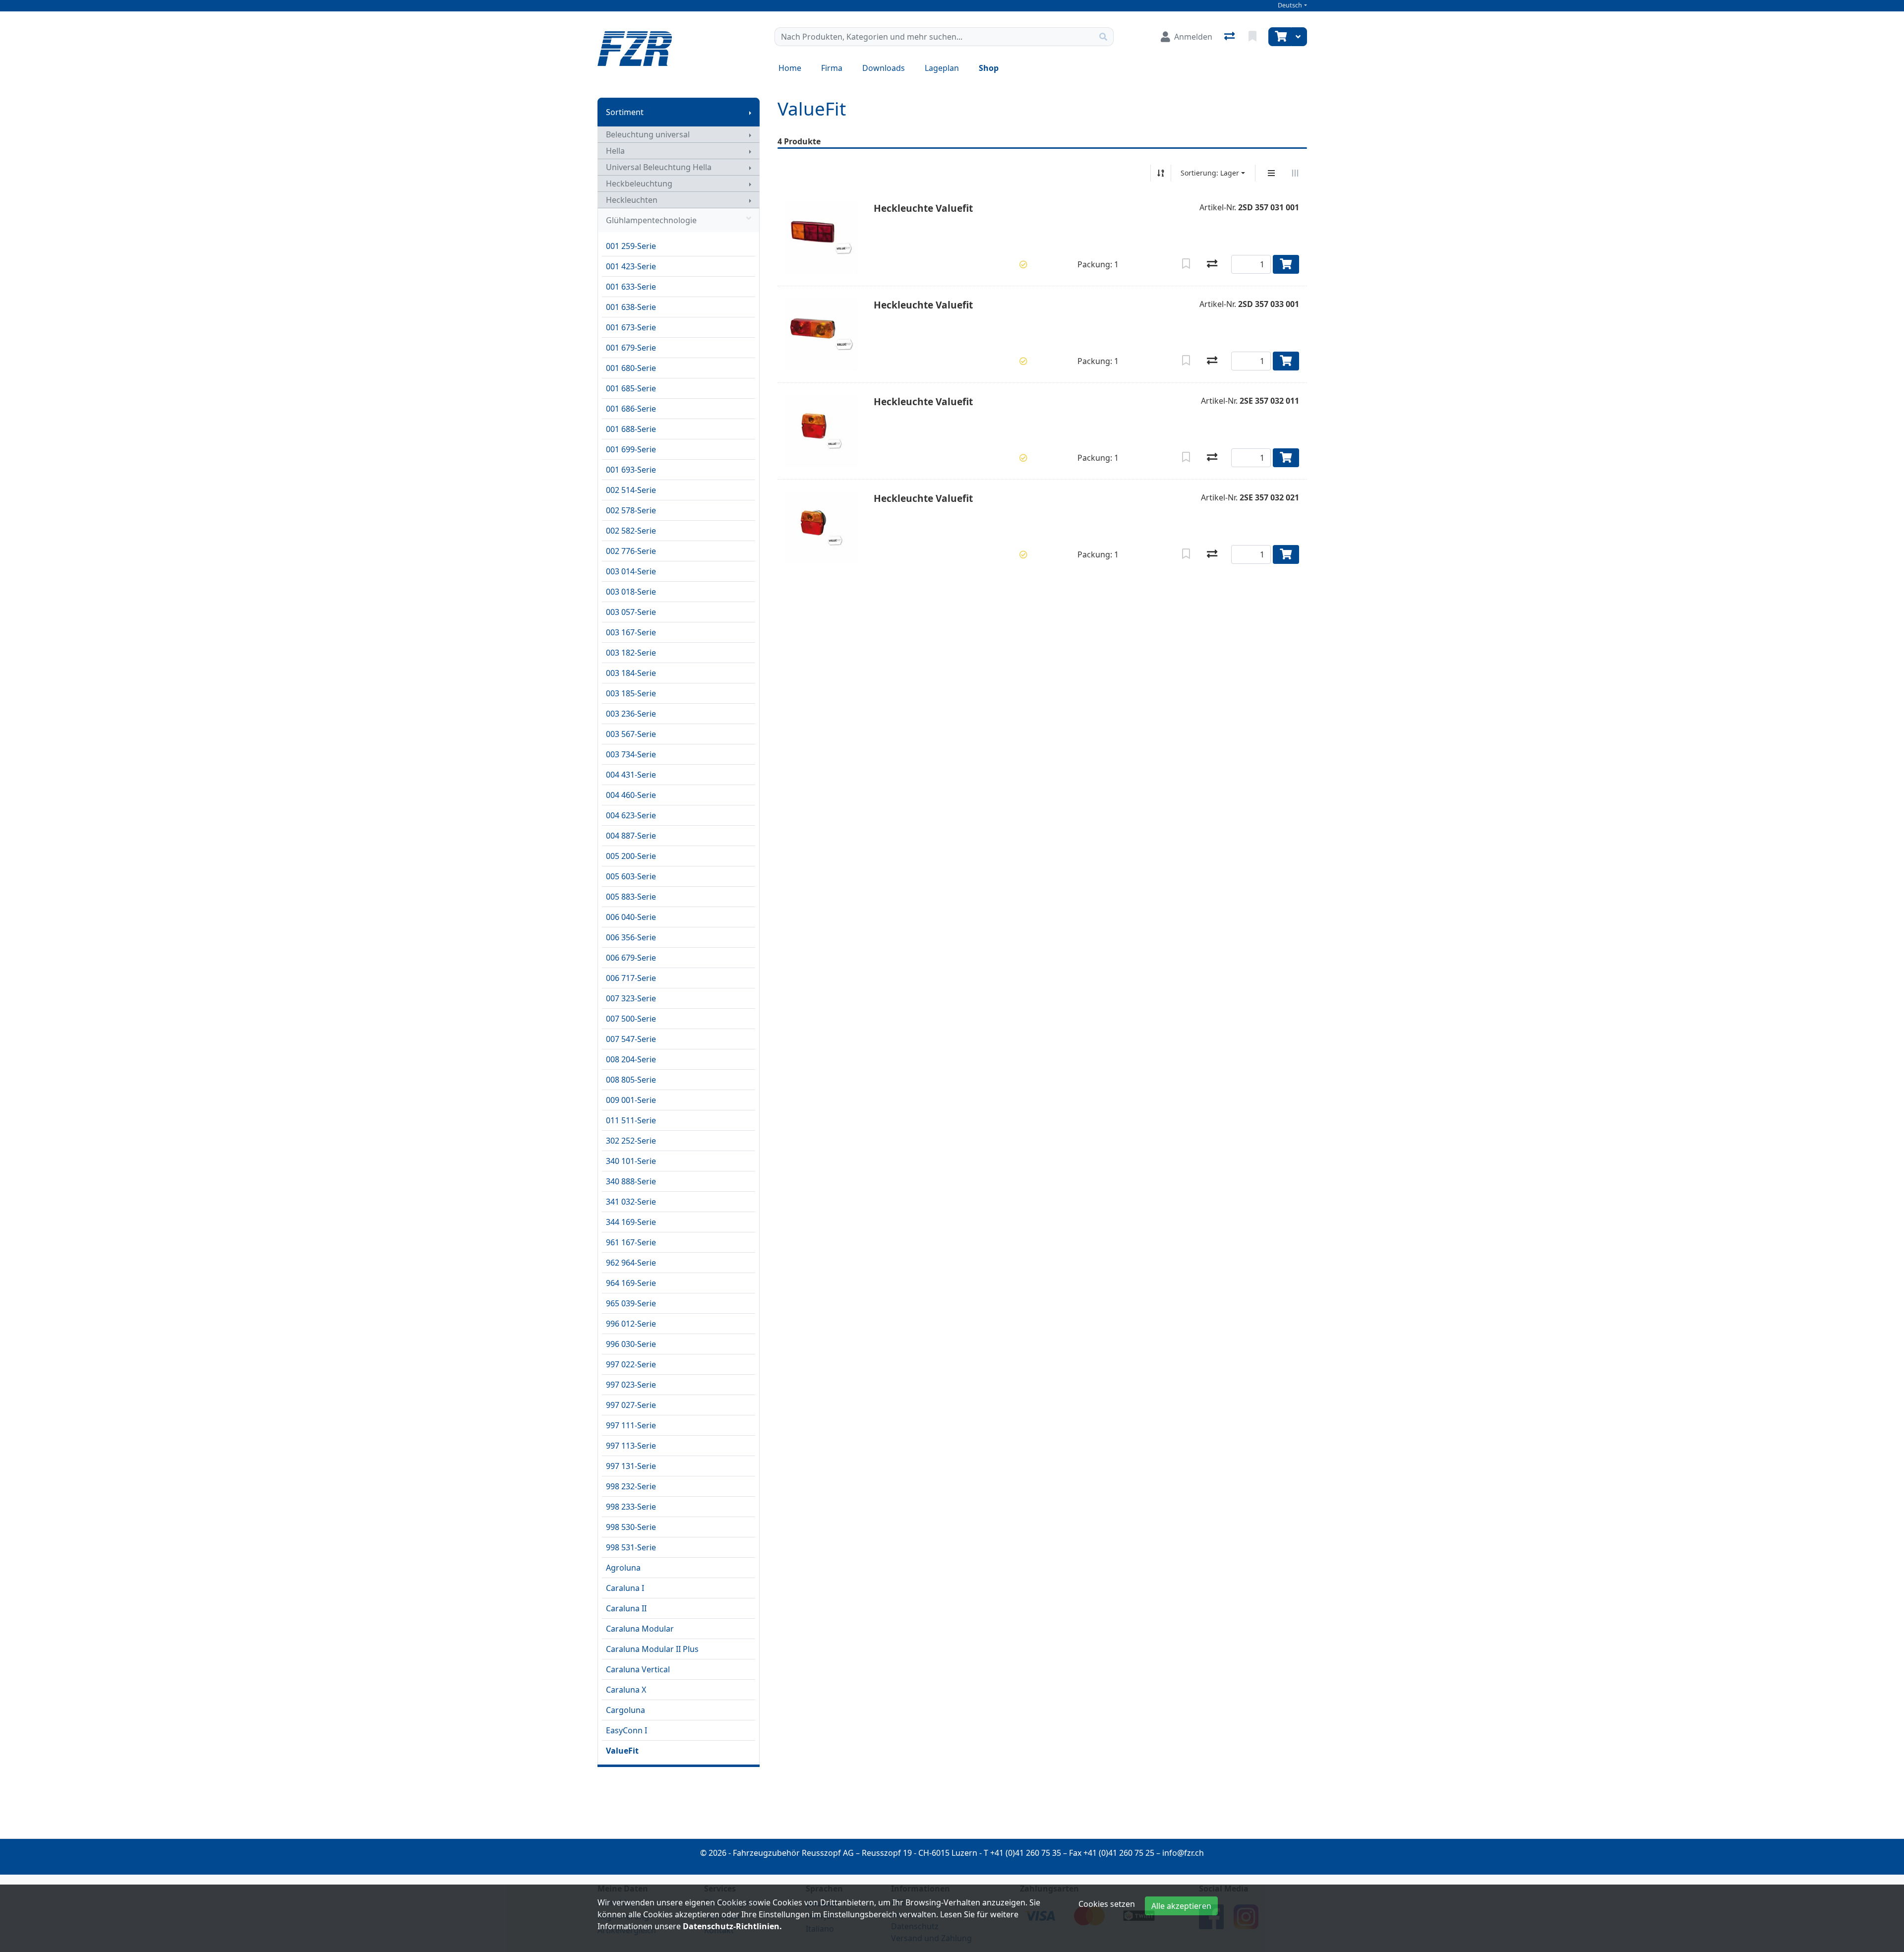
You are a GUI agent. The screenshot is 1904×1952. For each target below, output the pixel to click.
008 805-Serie (631, 1080)
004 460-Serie (631, 795)
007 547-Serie (631, 1039)
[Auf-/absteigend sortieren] (1161, 173)
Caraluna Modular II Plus (652, 1649)
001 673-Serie (631, 327)
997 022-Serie (631, 1364)
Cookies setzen (1107, 1904)
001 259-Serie (631, 246)
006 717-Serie (631, 978)
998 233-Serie (631, 1507)
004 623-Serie (631, 815)
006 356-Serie (631, 937)
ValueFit (622, 1751)
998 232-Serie (631, 1486)
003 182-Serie (631, 653)
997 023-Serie (631, 1385)
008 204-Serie (631, 1059)
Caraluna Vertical (638, 1669)
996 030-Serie (631, 1344)
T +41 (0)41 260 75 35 (1022, 1853)
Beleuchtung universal (648, 134)
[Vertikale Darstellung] (1271, 173)
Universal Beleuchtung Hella (659, 167)
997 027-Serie (631, 1405)
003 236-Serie (631, 714)
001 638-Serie (631, 307)
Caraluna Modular (640, 1629)
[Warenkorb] (1280, 37)
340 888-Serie (631, 1181)
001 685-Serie (631, 388)
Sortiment (625, 112)
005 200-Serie (631, 856)
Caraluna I (625, 1588)
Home (790, 68)
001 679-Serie (631, 348)
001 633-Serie (631, 287)
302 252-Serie (631, 1141)
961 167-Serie (631, 1242)
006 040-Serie (631, 917)
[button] (1023, 264)
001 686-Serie (631, 409)
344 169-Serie (631, 1222)
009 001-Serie (631, 1100)
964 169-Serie (631, 1283)
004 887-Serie (631, 836)
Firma (832, 68)
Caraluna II (626, 1608)
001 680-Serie (631, 368)
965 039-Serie (631, 1303)
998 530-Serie (631, 1527)
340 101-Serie (631, 1161)
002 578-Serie (631, 510)
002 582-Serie (631, 531)
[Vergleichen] (1212, 264)
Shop (989, 68)
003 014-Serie (631, 571)
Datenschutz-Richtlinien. (732, 1926)
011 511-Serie (631, 1120)
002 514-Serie (631, 490)
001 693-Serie (631, 470)
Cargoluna (625, 1710)
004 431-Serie (631, 775)
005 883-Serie (631, 897)
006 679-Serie (631, 958)
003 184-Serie (631, 673)
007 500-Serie (631, 1019)
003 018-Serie (631, 592)
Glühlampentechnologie (651, 220)
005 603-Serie (631, 876)
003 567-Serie (631, 734)
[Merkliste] (1253, 37)
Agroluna (623, 1568)
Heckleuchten (632, 200)
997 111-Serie (631, 1425)
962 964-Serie (631, 1263)
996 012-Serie (631, 1324)
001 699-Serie (631, 449)
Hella (615, 151)
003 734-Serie (631, 754)
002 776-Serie (631, 551)
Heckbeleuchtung (639, 183)
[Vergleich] (1230, 37)
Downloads (884, 68)
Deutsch (1290, 5)
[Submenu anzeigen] (750, 112)
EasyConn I (626, 1730)
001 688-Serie (631, 429)
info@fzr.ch (1183, 1853)
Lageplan (942, 68)
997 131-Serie (631, 1466)
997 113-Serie (631, 1446)
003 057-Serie (631, 612)
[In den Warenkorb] (1286, 264)
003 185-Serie (631, 693)
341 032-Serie (631, 1202)
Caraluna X (626, 1690)
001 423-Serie (631, 266)
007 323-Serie (631, 998)
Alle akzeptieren (1181, 1906)
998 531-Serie (631, 1547)
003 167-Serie (631, 632)
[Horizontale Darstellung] (1295, 173)
